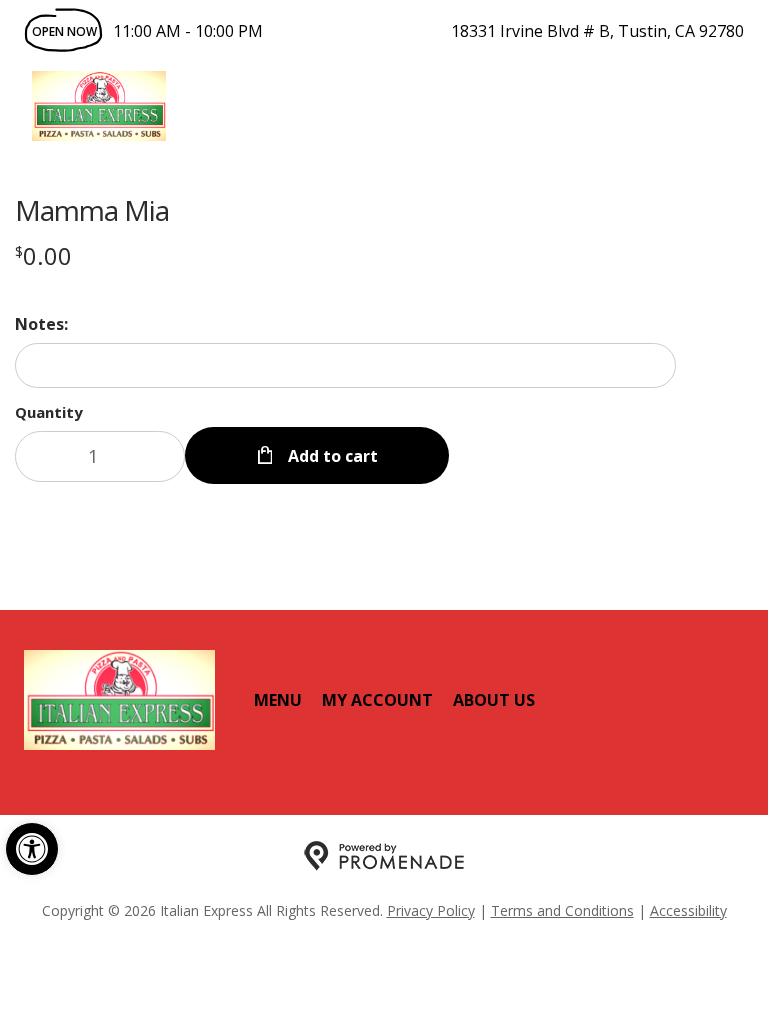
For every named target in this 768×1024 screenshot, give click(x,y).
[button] (32, 849)
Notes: (41, 324)
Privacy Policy (431, 910)
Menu (278, 700)
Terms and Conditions (562, 910)
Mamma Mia (92, 210)
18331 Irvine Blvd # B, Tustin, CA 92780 (597, 31)
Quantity (49, 412)
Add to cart (331, 456)
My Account (377, 700)
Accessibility (688, 910)
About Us (494, 700)
